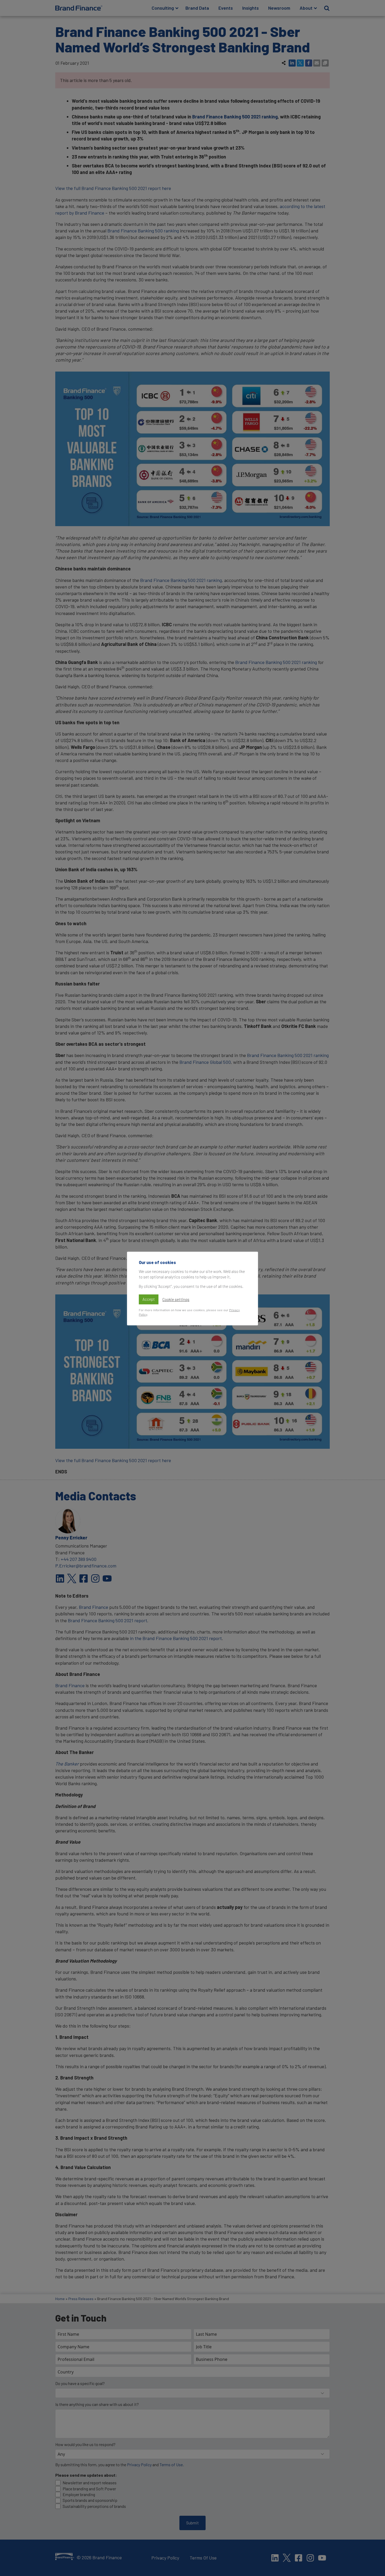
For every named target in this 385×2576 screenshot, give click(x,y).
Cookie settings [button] (176, 1299)
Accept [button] (149, 1299)
